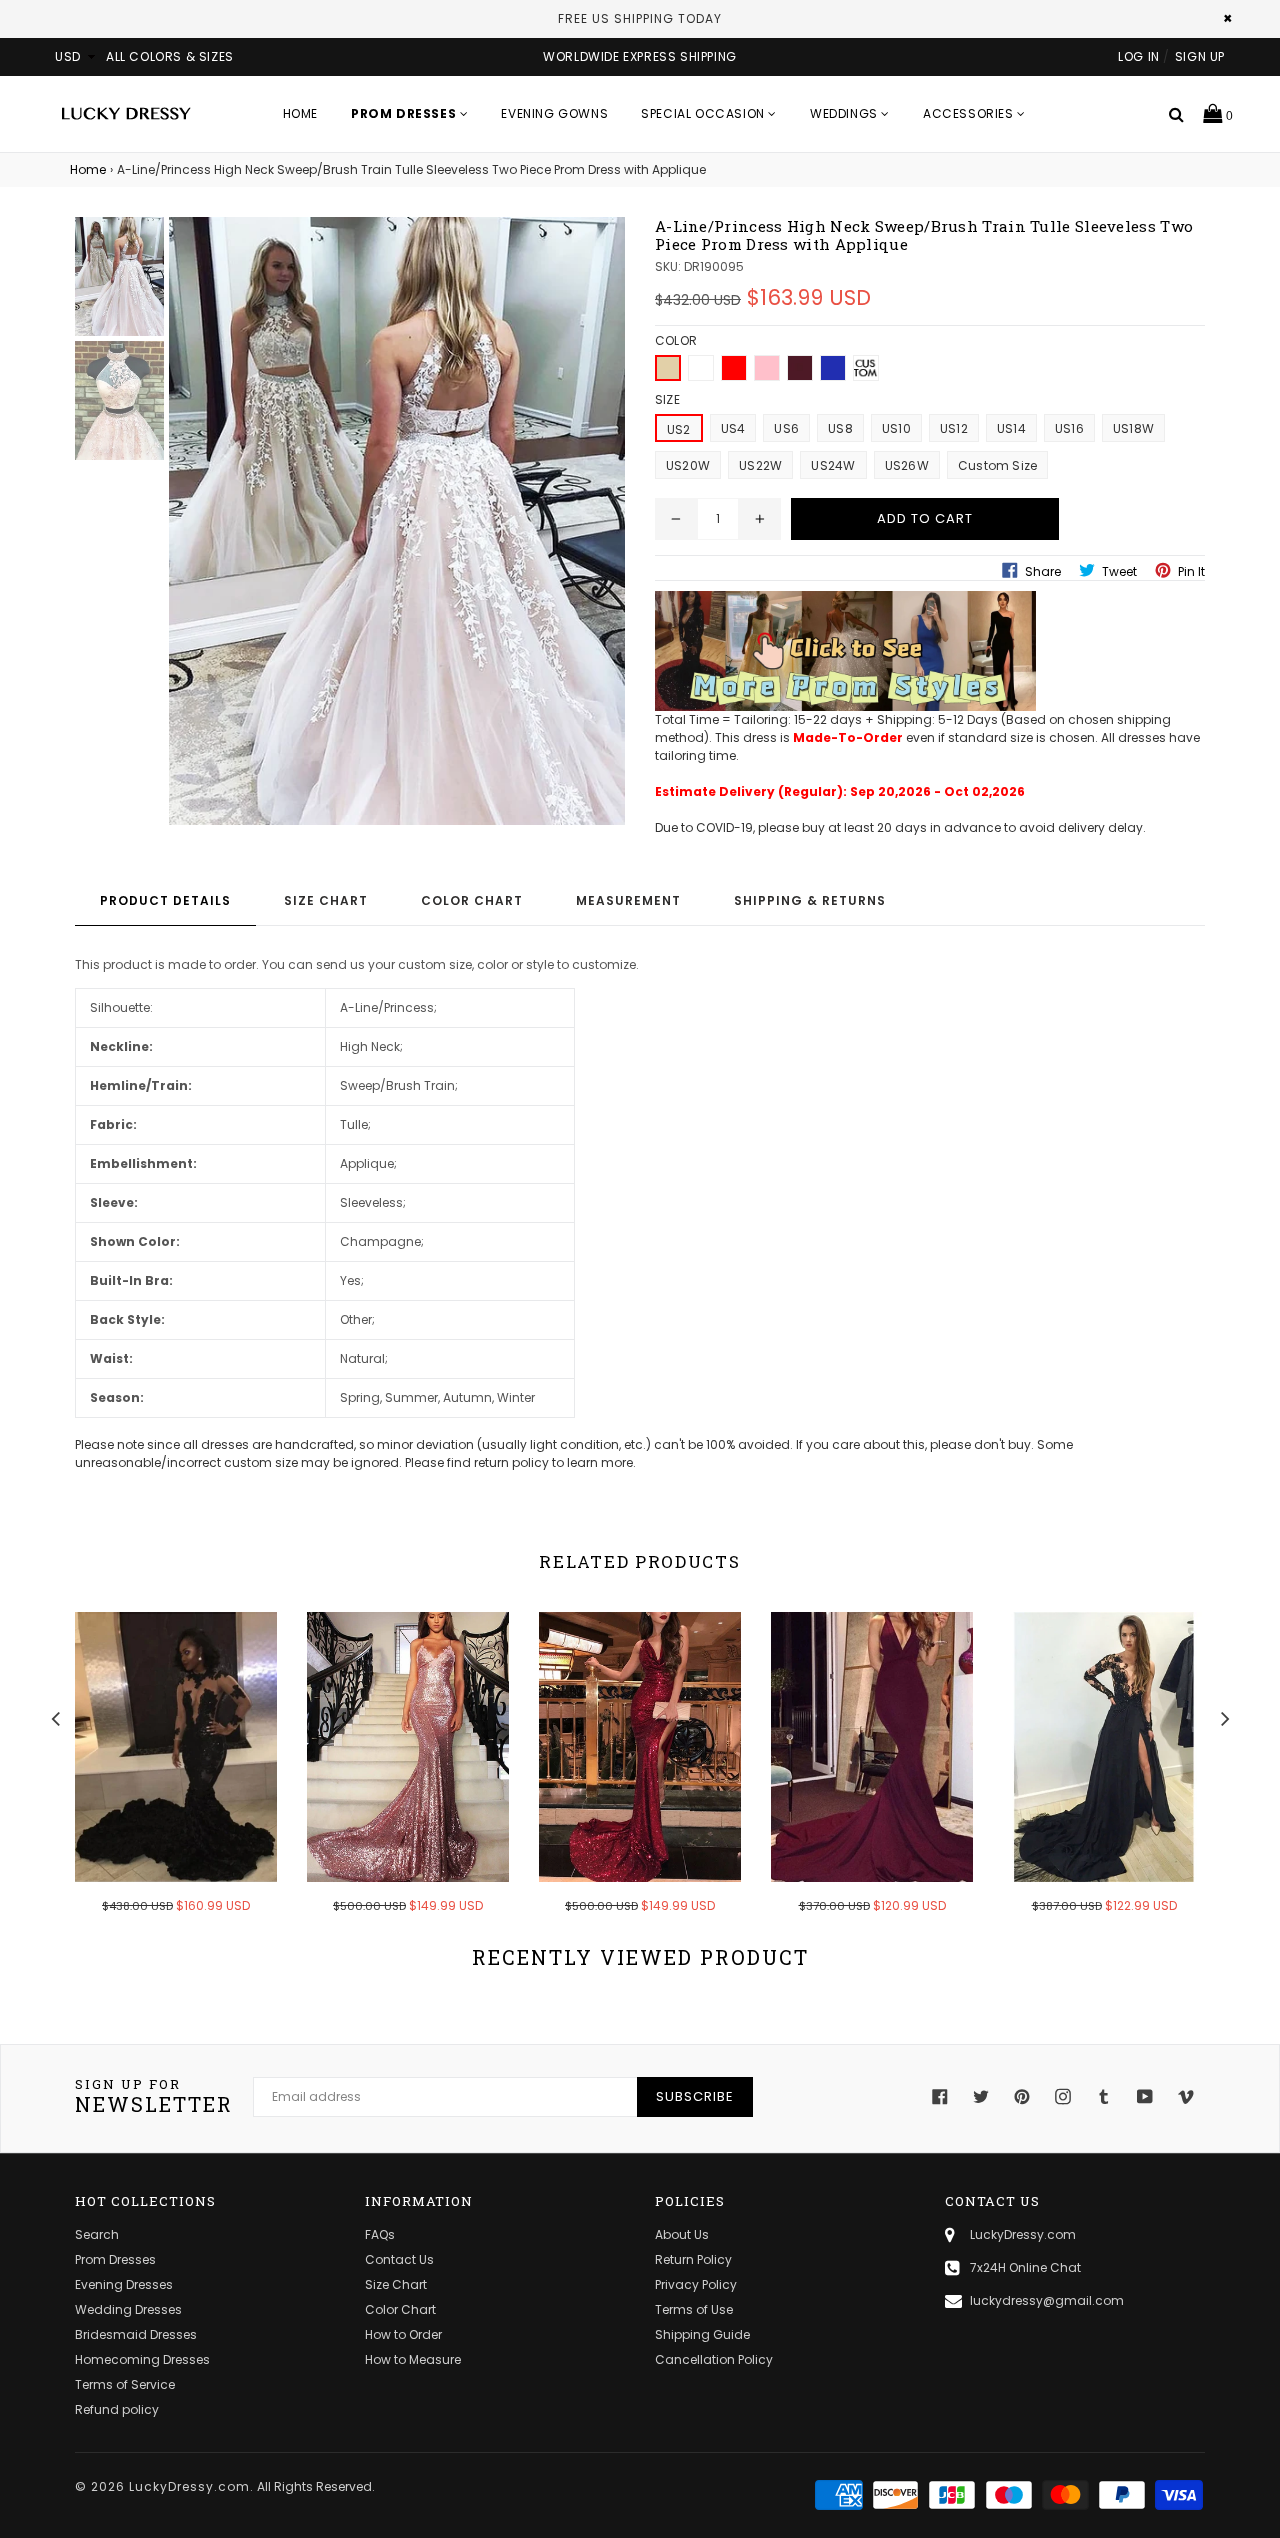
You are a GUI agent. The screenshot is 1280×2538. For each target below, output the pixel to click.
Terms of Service (125, 2384)
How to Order (403, 2334)
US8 (840, 428)
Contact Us (399, 2259)
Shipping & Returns (810, 900)
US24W (833, 465)
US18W (1133, 428)
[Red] (734, 368)
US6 (786, 428)
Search (97, 2234)
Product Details (165, 900)
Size (667, 399)
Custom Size (998, 465)
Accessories (970, 113)
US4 (733, 428)
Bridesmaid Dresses (136, 2334)
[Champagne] (668, 368)
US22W (760, 465)
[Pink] (767, 368)
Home (300, 113)
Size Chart (326, 900)
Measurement (628, 900)
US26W (907, 465)
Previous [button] (55, 1716)
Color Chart (472, 900)
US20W (688, 465)
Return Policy (693, 2259)
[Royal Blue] (833, 368)
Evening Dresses (124, 2284)
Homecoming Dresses (142, 2359)
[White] (701, 368)
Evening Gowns (554, 113)
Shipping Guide (702, 2334)
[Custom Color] (866, 368)
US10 (896, 428)
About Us (682, 2234)
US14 (1011, 428)
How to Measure (413, 2359)
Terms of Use (694, 2309)
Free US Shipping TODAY (640, 18)
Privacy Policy (696, 2284)
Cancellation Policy (714, 2359)
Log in (1139, 56)
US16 (1069, 428)
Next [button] (1225, 1716)
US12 (954, 428)
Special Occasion (704, 113)
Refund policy (117, 2409)
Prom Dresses (115, 2259)
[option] (161, 1776)
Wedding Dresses (128, 2309)
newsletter (154, 2097)
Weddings (845, 113)
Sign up (1200, 56)
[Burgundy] (800, 368)
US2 (679, 429)
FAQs (380, 2234)
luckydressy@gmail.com (1047, 2300)
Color (676, 340)
